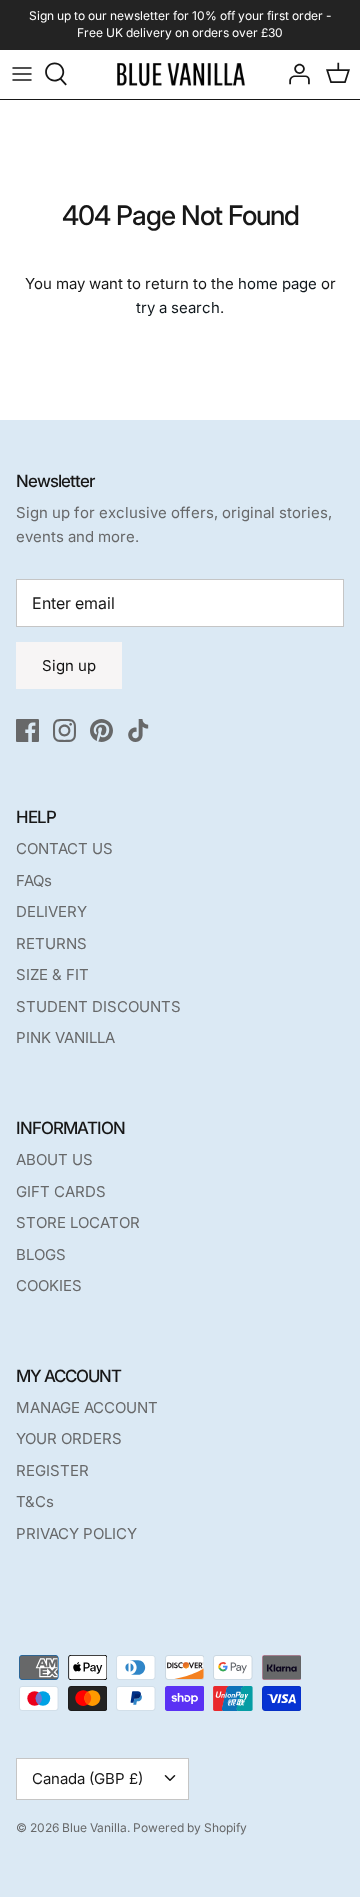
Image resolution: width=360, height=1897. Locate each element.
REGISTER (52, 1470)
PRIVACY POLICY (76, 1533)
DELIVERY (51, 911)
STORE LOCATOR (78, 1222)
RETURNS (51, 943)
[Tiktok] (138, 730)
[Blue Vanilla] (180, 74)
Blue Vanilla (94, 1827)
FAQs (34, 880)
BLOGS (41, 1254)
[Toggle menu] (22, 74)
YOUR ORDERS (69, 1438)
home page (277, 283)
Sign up (69, 665)
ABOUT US (54, 1159)
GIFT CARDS (61, 1191)
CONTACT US (64, 848)
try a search (178, 307)
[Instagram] (64, 730)
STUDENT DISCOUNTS (98, 1006)
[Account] (294, 74)
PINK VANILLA (65, 1037)
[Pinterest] (101, 730)
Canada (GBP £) (87, 1778)
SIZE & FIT (52, 974)
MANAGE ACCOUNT (87, 1407)
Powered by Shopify (190, 1827)
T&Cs (35, 1501)
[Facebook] (27, 730)
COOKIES (49, 1285)
